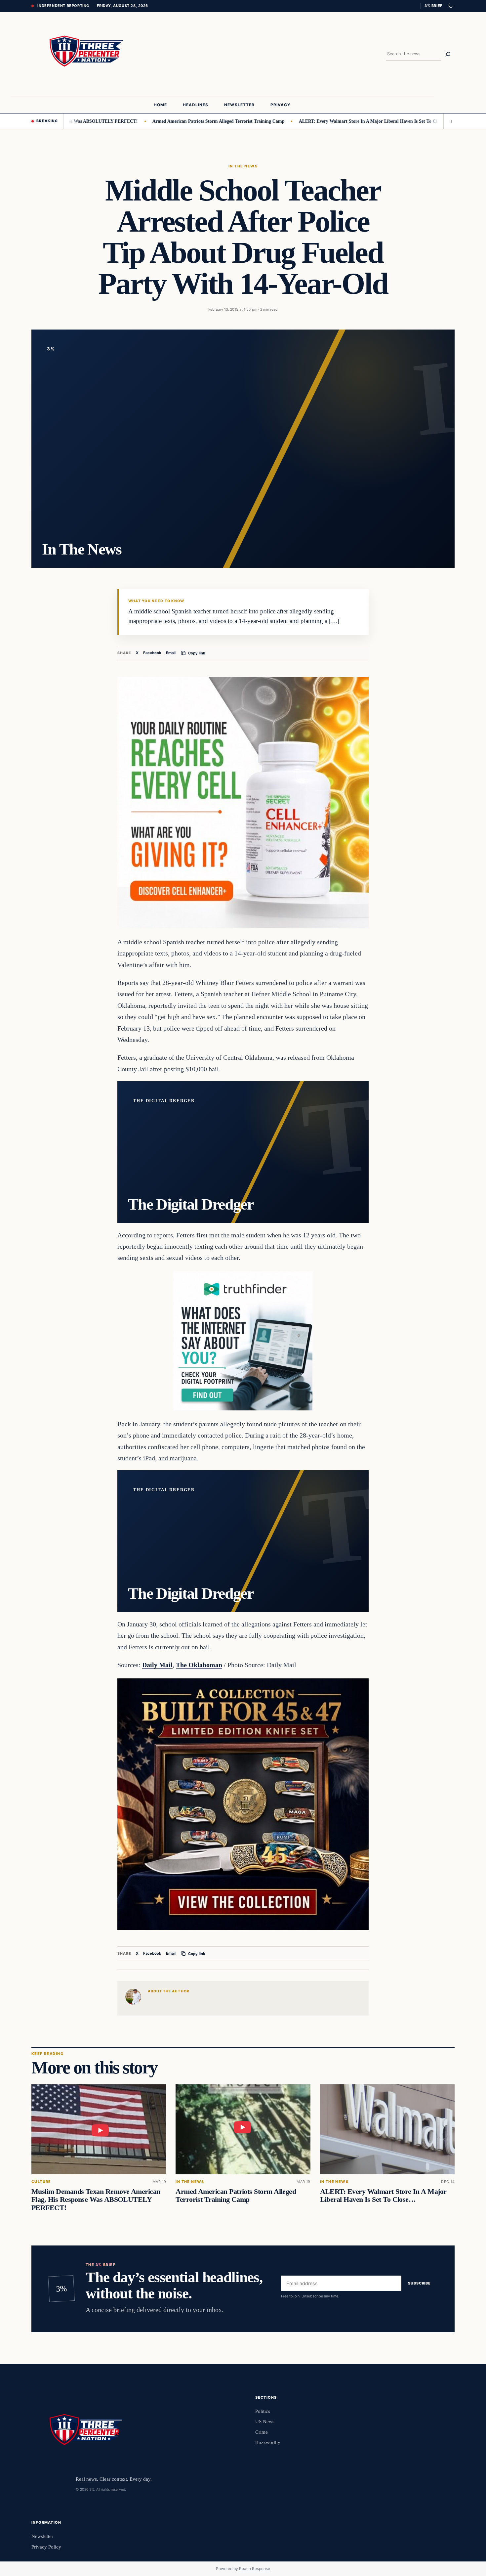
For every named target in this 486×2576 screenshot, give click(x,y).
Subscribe (419, 2284)
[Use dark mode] (450, 6)
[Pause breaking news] (449, 121)
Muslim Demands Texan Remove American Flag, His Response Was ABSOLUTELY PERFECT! (96, 2199)
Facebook (152, 653)
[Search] (448, 54)
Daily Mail (157, 1665)
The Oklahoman (199, 1665)
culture (41, 2182)
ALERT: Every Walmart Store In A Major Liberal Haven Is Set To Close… (316, 121)
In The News (243, 166)
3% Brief (433, 6)
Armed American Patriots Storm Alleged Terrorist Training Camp (161, 121)
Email (171, 653)
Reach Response (255, 2569)
